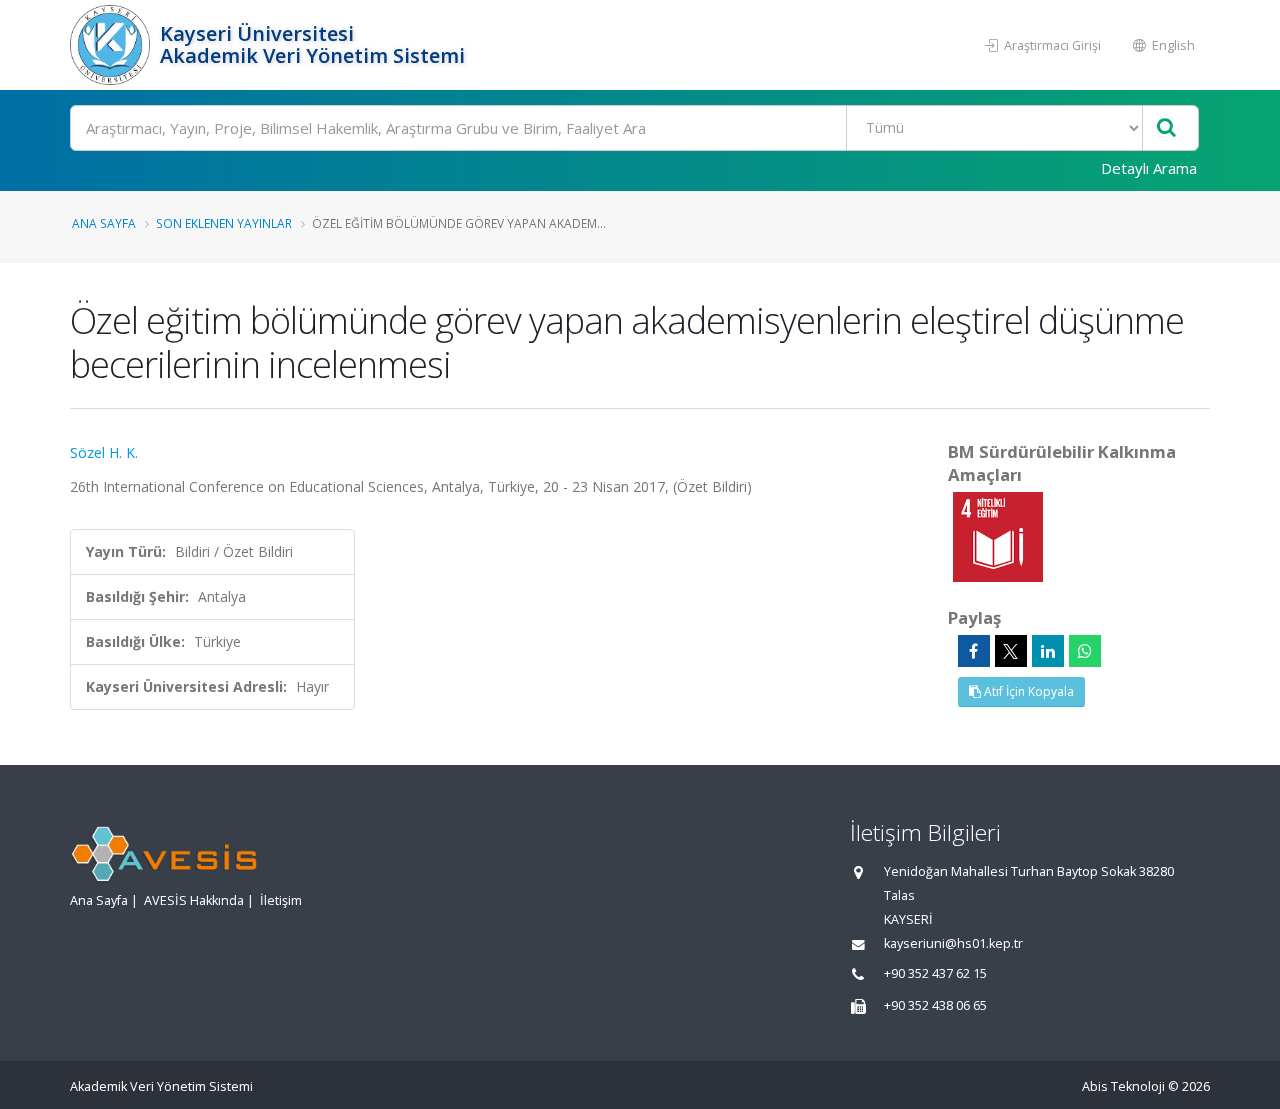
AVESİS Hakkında (194, 900)
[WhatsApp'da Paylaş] (1085, 651)
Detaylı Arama (1149, 168)
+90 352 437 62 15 (935, 973)
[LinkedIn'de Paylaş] (1048, 651)
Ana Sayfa (104, 223)
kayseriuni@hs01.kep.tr (953, 943)
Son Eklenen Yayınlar (224, 223)
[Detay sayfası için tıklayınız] (998, 535)
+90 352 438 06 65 (935, 1005)
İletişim (281, 900)
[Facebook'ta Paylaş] (974, 651)
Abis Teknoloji (1123, 1086)
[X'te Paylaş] (1011, 651)
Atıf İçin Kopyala (1027, 691)
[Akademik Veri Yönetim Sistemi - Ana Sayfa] (112, 45)
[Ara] (1166, 128)
